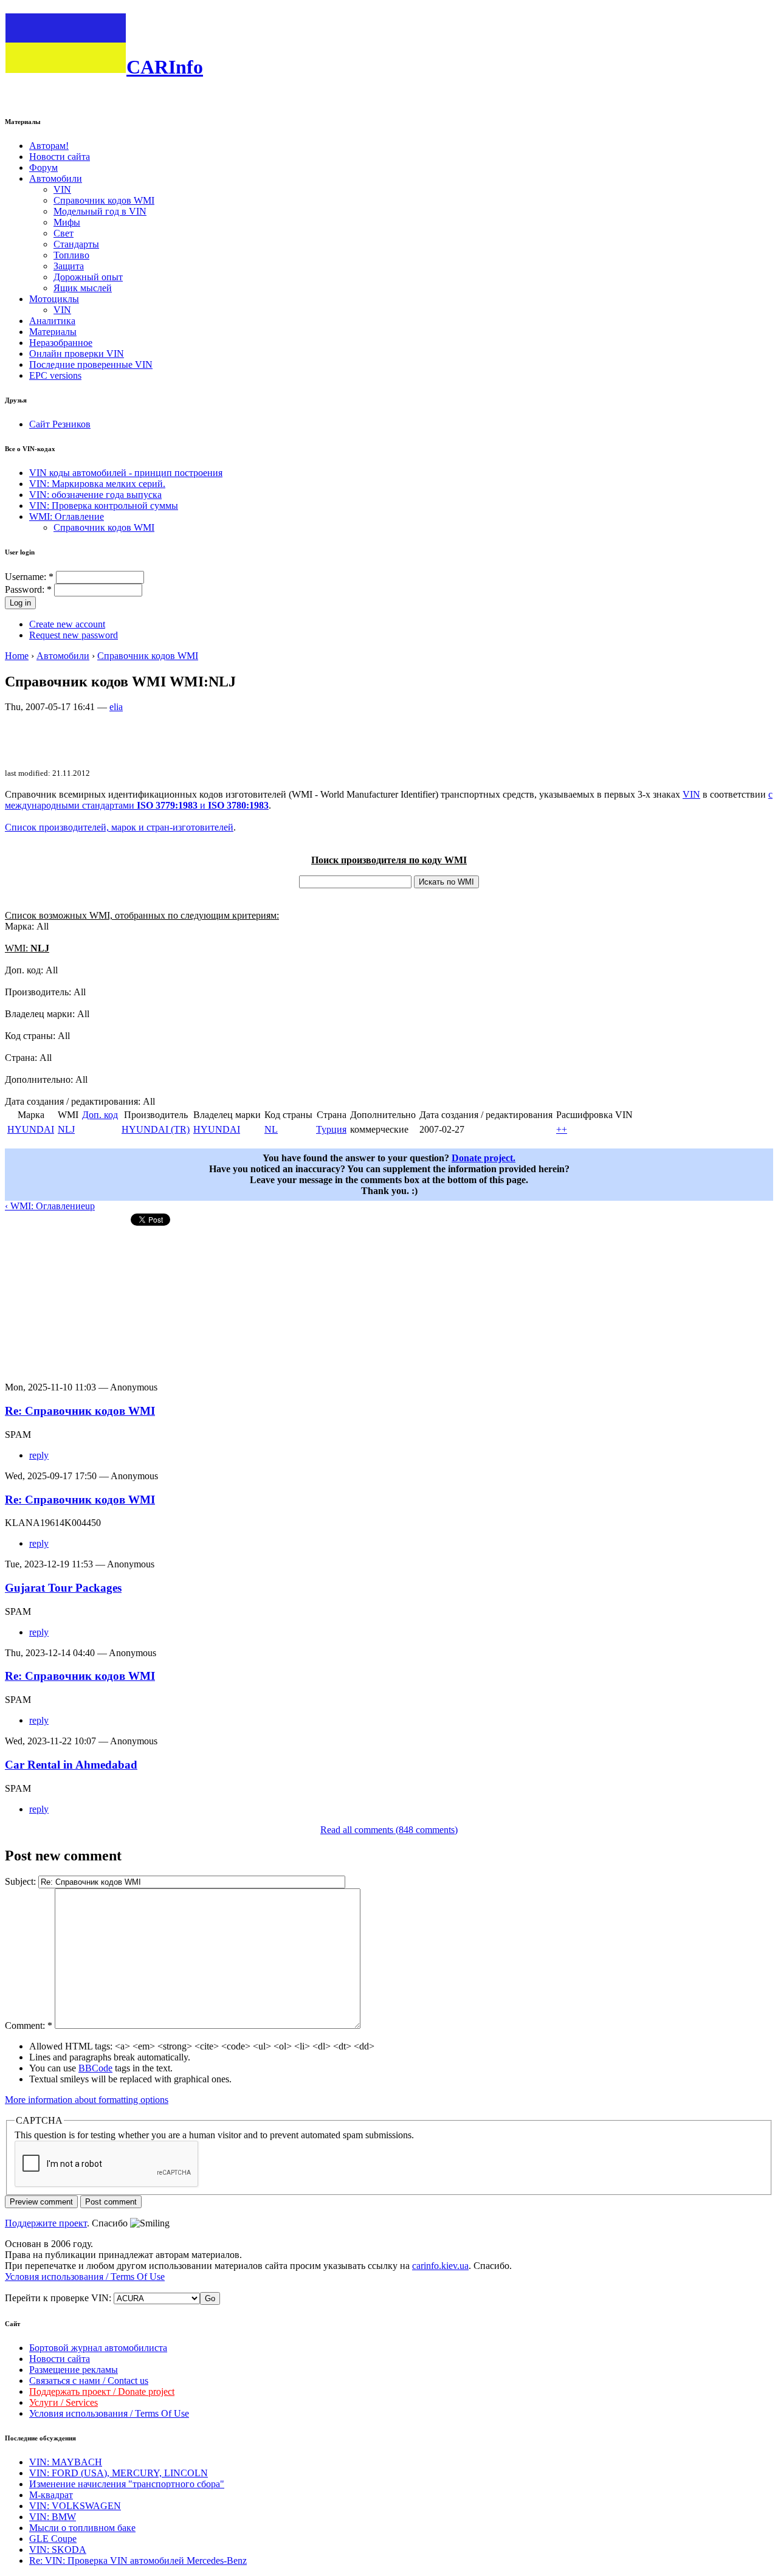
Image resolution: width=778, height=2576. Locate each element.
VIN (62, 189)
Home (17, 656)
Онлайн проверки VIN (77, 354)
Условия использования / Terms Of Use (85, 2277)
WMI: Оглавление (67, 516)
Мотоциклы (54, 299)
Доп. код (100, 1115)
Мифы (67, 222)
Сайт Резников (60, 424)
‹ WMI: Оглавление (45, 1206)
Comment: (29, 2025)
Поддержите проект (46, 2223)
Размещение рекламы (74, 2370)
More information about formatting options (87, 2100)
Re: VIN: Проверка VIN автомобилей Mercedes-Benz (138, 2560)
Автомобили (56, 178)
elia (116, 707)
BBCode (95, 2068)
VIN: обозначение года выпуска (95, 495)
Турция (331, 1129)
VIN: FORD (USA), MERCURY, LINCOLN (119, 2473)
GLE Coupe (53, 2539)
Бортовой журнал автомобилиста (98, 2348)
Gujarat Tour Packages (63, 1588)
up (90, 1206)
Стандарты (76, 244)
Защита (69, 266)
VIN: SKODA (58, 2550)
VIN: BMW (53, 2517)
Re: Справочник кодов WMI (80, 1411)
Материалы (53, 332)
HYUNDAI (31, 1129)
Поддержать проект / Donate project (102, 2391)
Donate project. (484, 1158)
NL (271, 1129)
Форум (43, 167)
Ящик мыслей (83, 288)
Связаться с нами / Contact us (89, 2381)
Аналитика (52, 321)
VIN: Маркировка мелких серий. (97, 484)
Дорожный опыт (88, 277)
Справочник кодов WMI (104, 200)
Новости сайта (60, 157)
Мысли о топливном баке (82, 2528)
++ (562, 1129)
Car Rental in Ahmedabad (71, 1765)
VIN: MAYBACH (66, 2462)
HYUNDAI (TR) (156, 1129)
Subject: (22, 1881)
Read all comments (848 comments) (389, 1830)
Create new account (67, 624)
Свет (64, 233)
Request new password (74, 635)
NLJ (66, 1129)
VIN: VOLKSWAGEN (75, 2506)
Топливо (71, 255)
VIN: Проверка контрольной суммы (104, 506)
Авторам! (49, 146)
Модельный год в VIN (100, 211)
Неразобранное (61, 343)
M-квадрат (51, 2495)
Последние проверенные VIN (91, 364)
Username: (29, 577)
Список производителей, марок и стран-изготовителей (119, 827)
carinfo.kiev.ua (440, 2266)
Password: (28, 589)
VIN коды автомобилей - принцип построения (126, 473)
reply (39, 1455)
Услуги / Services (64, 2402)
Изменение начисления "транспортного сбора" (127, 2484)
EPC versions (55, 375)
